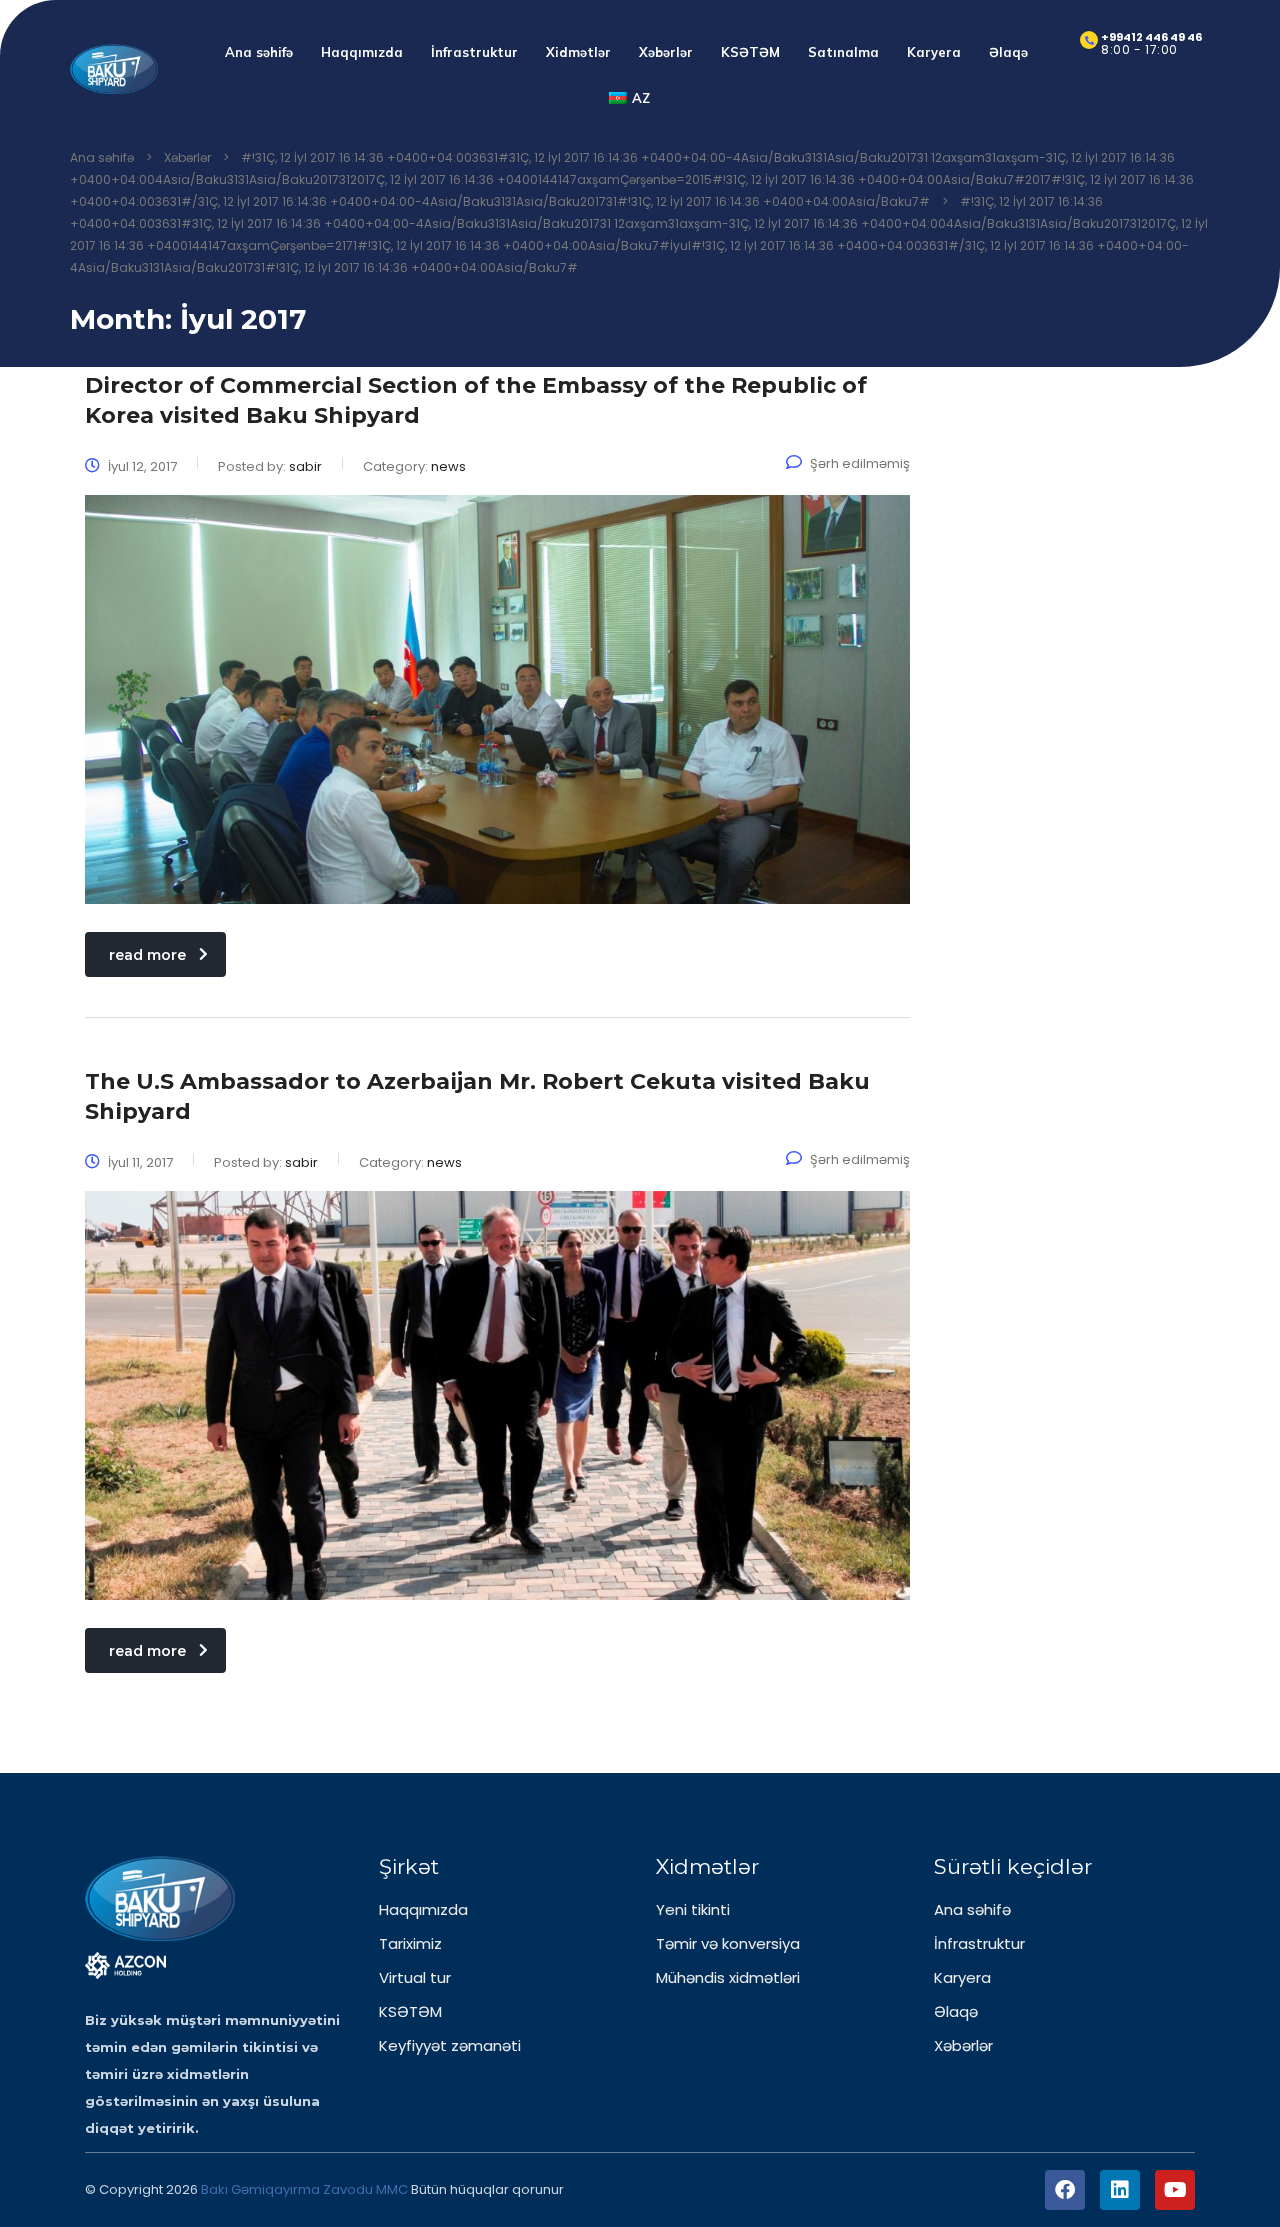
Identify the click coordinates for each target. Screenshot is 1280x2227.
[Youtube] (1175, 2190)
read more (147, 955)
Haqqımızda (362, 52)
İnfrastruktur (474, 52)
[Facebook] (1065, 2190)
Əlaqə (1008, 52)
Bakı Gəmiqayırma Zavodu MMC (306, 2189)
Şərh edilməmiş (860, 463)
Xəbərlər (666, 52)
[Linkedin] (1120, 2190)
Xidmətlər (578, 52)
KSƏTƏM (750, 52)
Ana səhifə (259, 52)
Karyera (934, 52)
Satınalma (843, 52)
